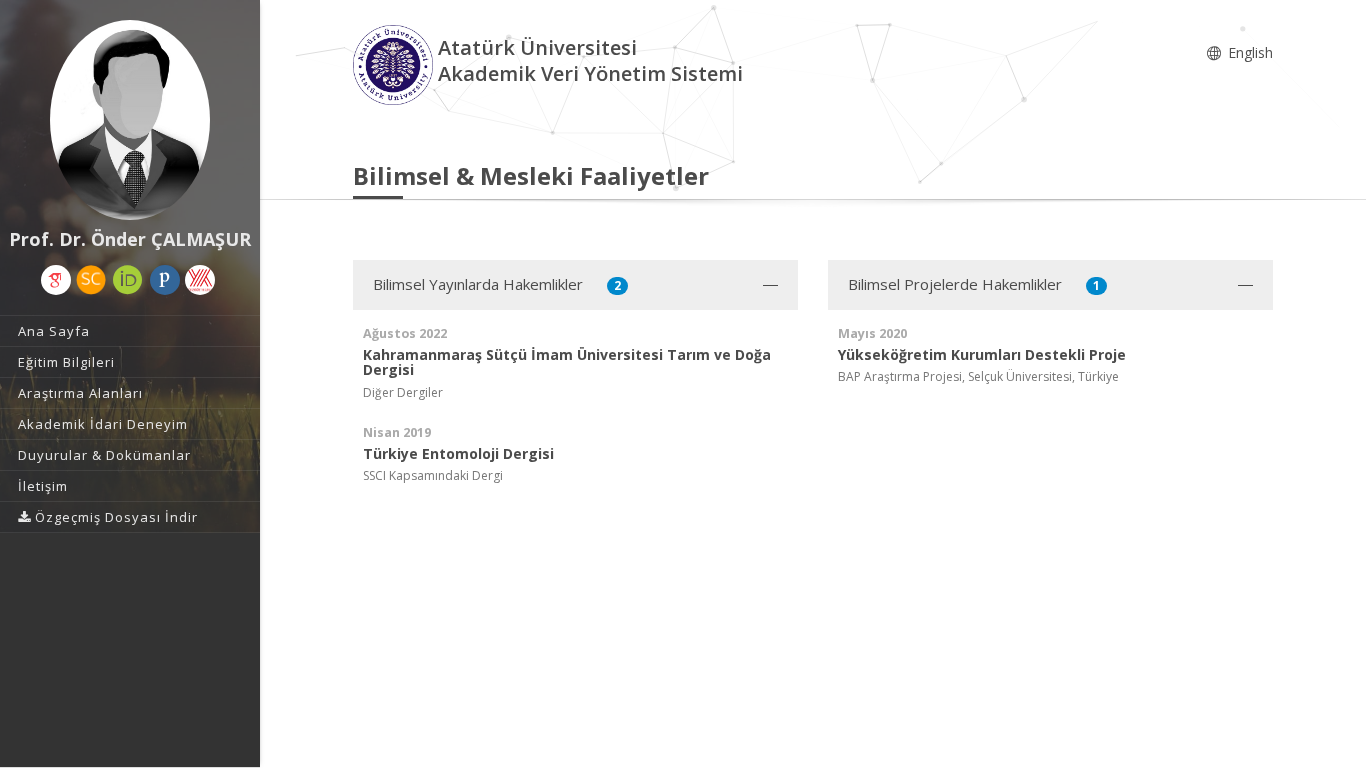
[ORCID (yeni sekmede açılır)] (128, 280)
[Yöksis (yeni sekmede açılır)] (200, 280)
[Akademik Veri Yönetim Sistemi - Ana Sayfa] (395, 63)
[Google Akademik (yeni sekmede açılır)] (56, 280)
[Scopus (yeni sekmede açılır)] (91, 280)
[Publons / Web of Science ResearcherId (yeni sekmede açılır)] (165, 280)
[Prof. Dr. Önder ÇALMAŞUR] (130, 120)
